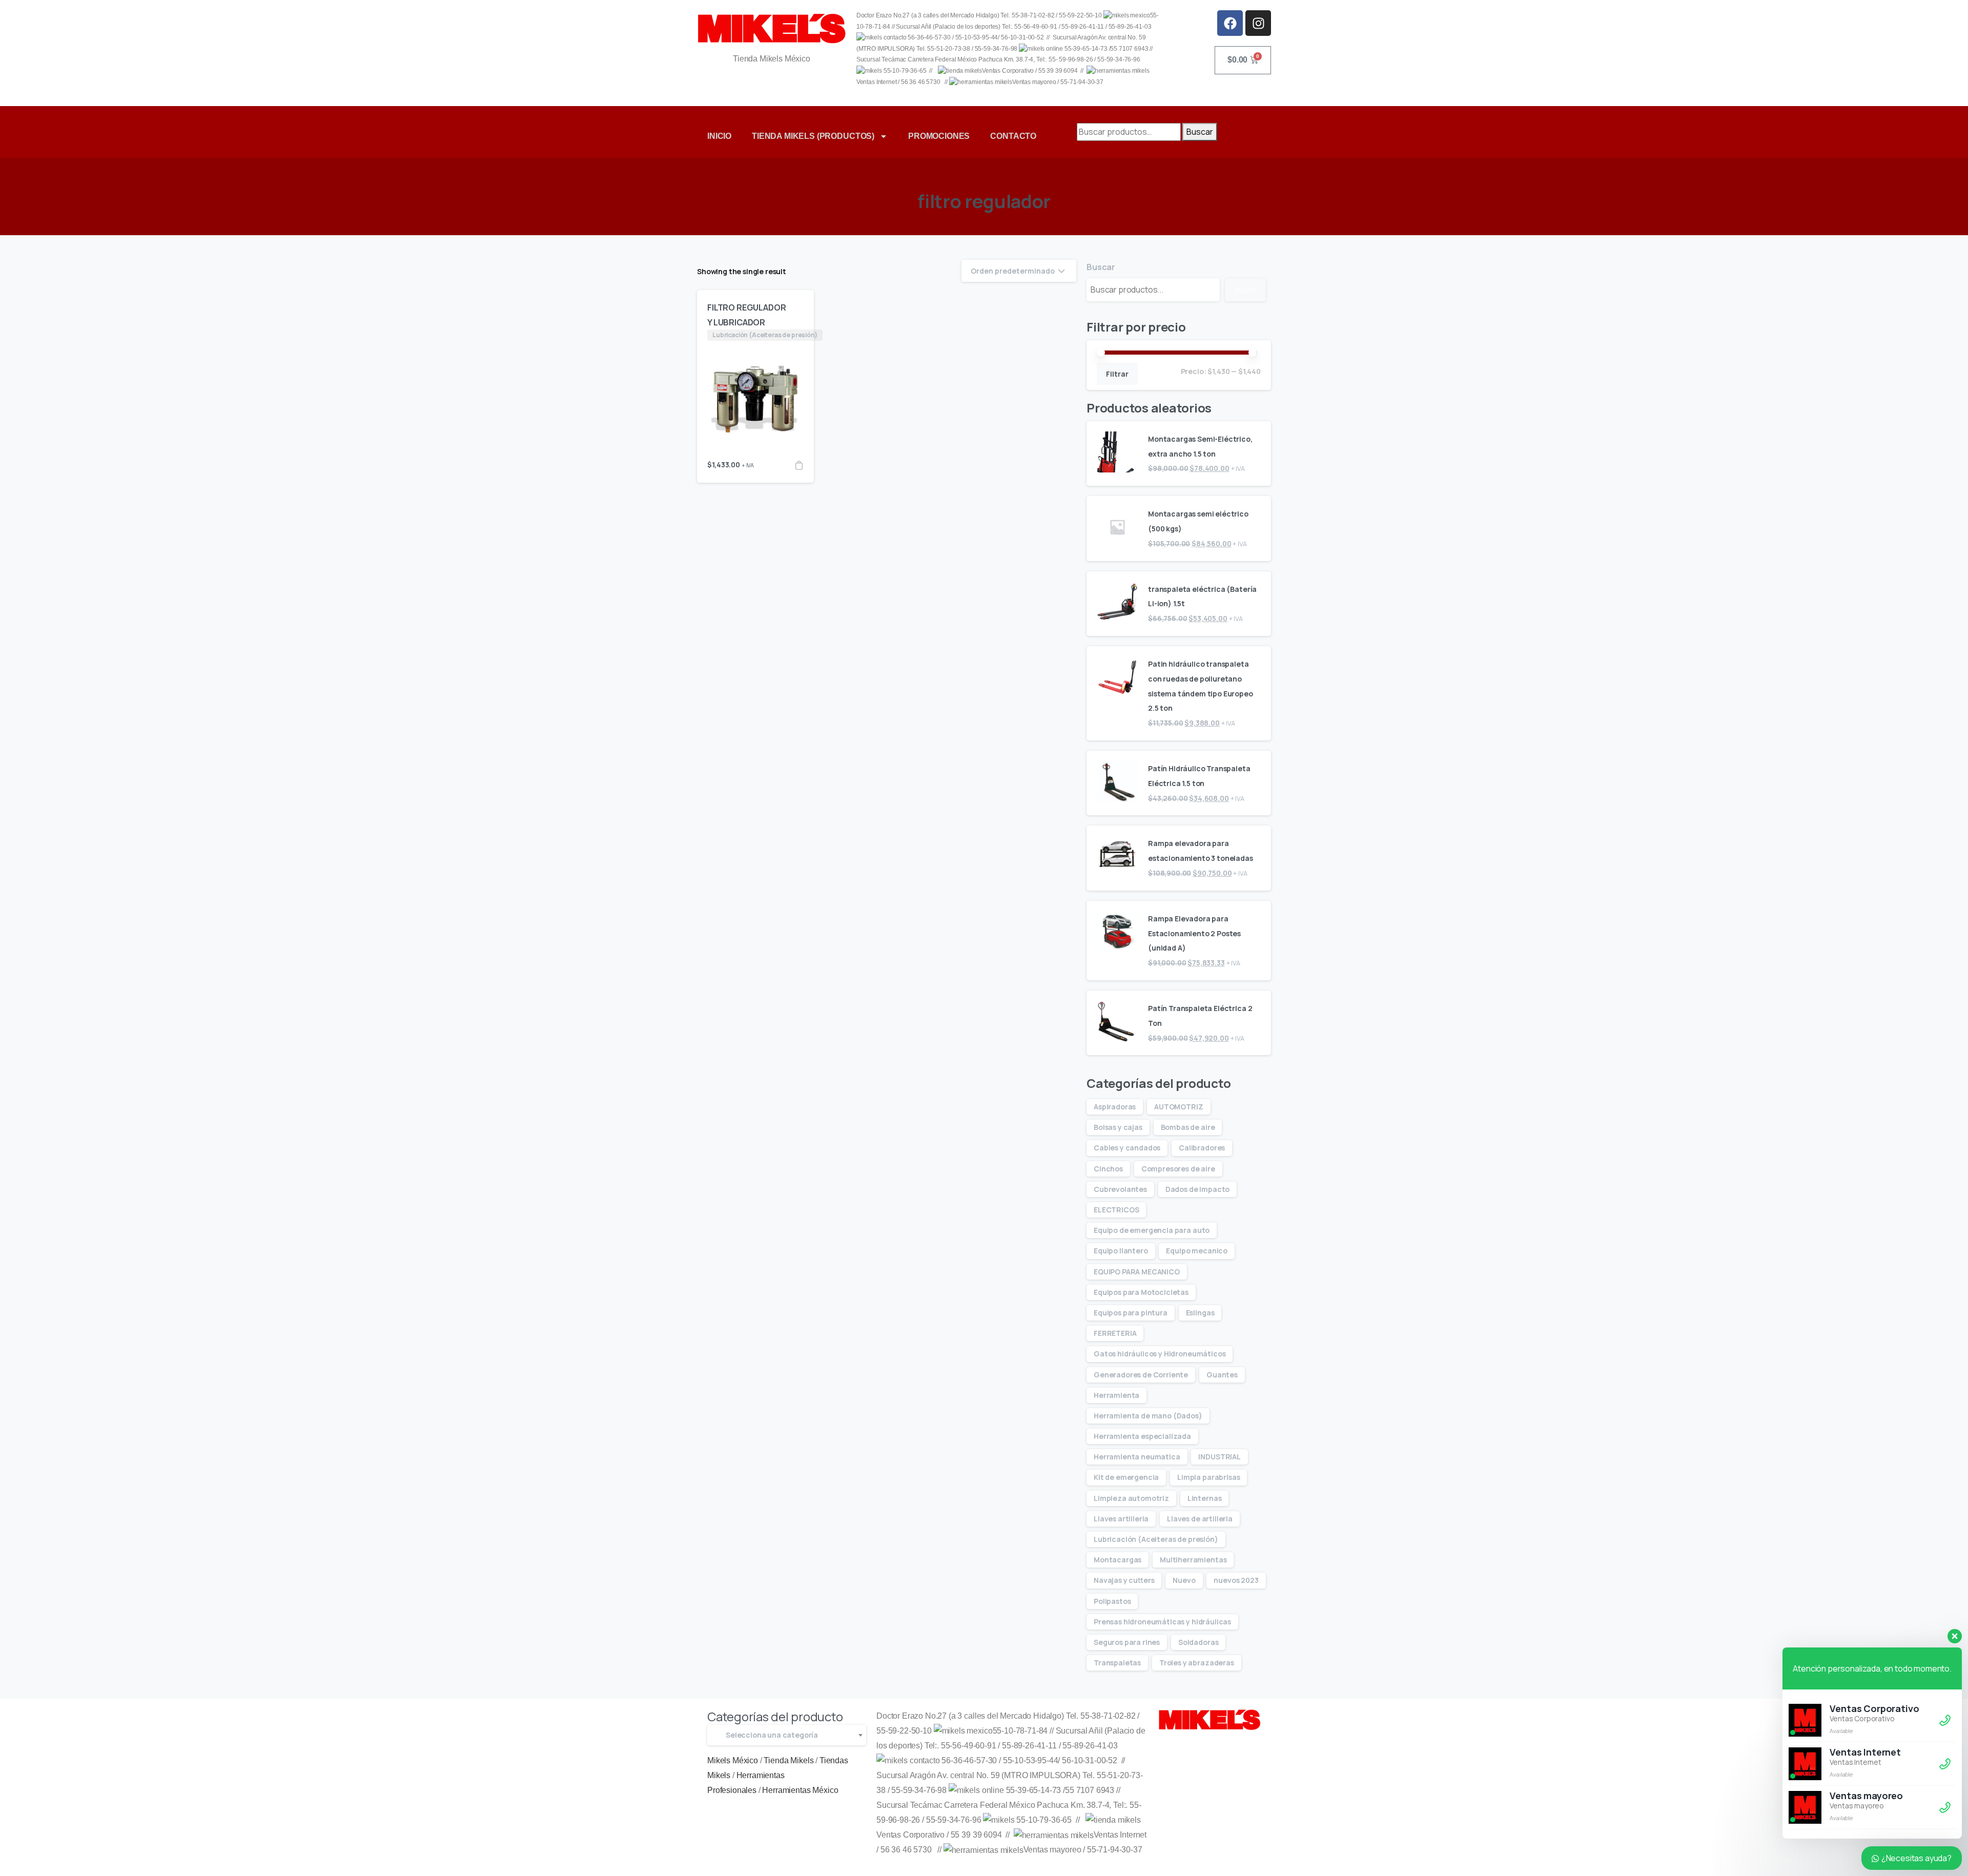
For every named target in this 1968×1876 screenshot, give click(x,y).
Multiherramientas (1193, 1560)
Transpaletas (1117, 1663)
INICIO (719, 136)
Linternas (1205, 1498)
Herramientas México (800, 1790)
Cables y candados (1127, 1148)
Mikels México (733, 1760)
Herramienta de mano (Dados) (1148, 1416)
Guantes (1222, 1375)
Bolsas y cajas (1118, 1127)
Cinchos (1108, 1169)
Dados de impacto (1197, 1189)
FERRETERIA (1115, 1333)
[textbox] (787, 1735)
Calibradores (1202, 1148)
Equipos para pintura (1131, 1313)
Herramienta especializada (1142, 1436)
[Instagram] (1258, 23)
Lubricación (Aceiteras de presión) (1156, 1539)
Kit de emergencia (1126, 1477)
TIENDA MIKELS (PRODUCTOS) (813, 136)
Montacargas (1118, 1560)
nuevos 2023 (1236, 1580)
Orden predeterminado (1013, 271)
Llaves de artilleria (1200, 1519)
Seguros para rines (1127, 1642)
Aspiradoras (1115, 1107)
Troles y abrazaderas (1197, 1663)
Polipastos (1112, 1601)
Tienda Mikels (788, 1760)
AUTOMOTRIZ (1178, 1107)
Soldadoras (1198, 1642)
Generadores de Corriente (1141, 1375)
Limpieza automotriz (1131, 1498)
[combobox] (787, 1735)
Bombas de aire (1188, 1127)
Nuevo (1184, 1580)
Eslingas (1200, 1313)
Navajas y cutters (1124, 1580)
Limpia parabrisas (1208, 1477)
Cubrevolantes (1120, 1189)
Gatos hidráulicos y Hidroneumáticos (1160, 1354)
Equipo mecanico (1197, 1251)
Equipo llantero (1121, 1251)
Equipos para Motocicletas (1141, 1292)
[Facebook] (1230, 23)
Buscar (1200, 132)
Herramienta (1116, 1395)
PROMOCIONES (939, 136)
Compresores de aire (1178, 1169)
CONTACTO (1013, 136)
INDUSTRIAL (1219, 1457)
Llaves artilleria (1121, 1519)
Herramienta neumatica (1137, 1457)
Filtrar (1117, 374)
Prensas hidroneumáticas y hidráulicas (1162, 1622)
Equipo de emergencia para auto (1152, 1230)
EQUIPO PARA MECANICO (1137, 1272)
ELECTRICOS (1116, 1210)
